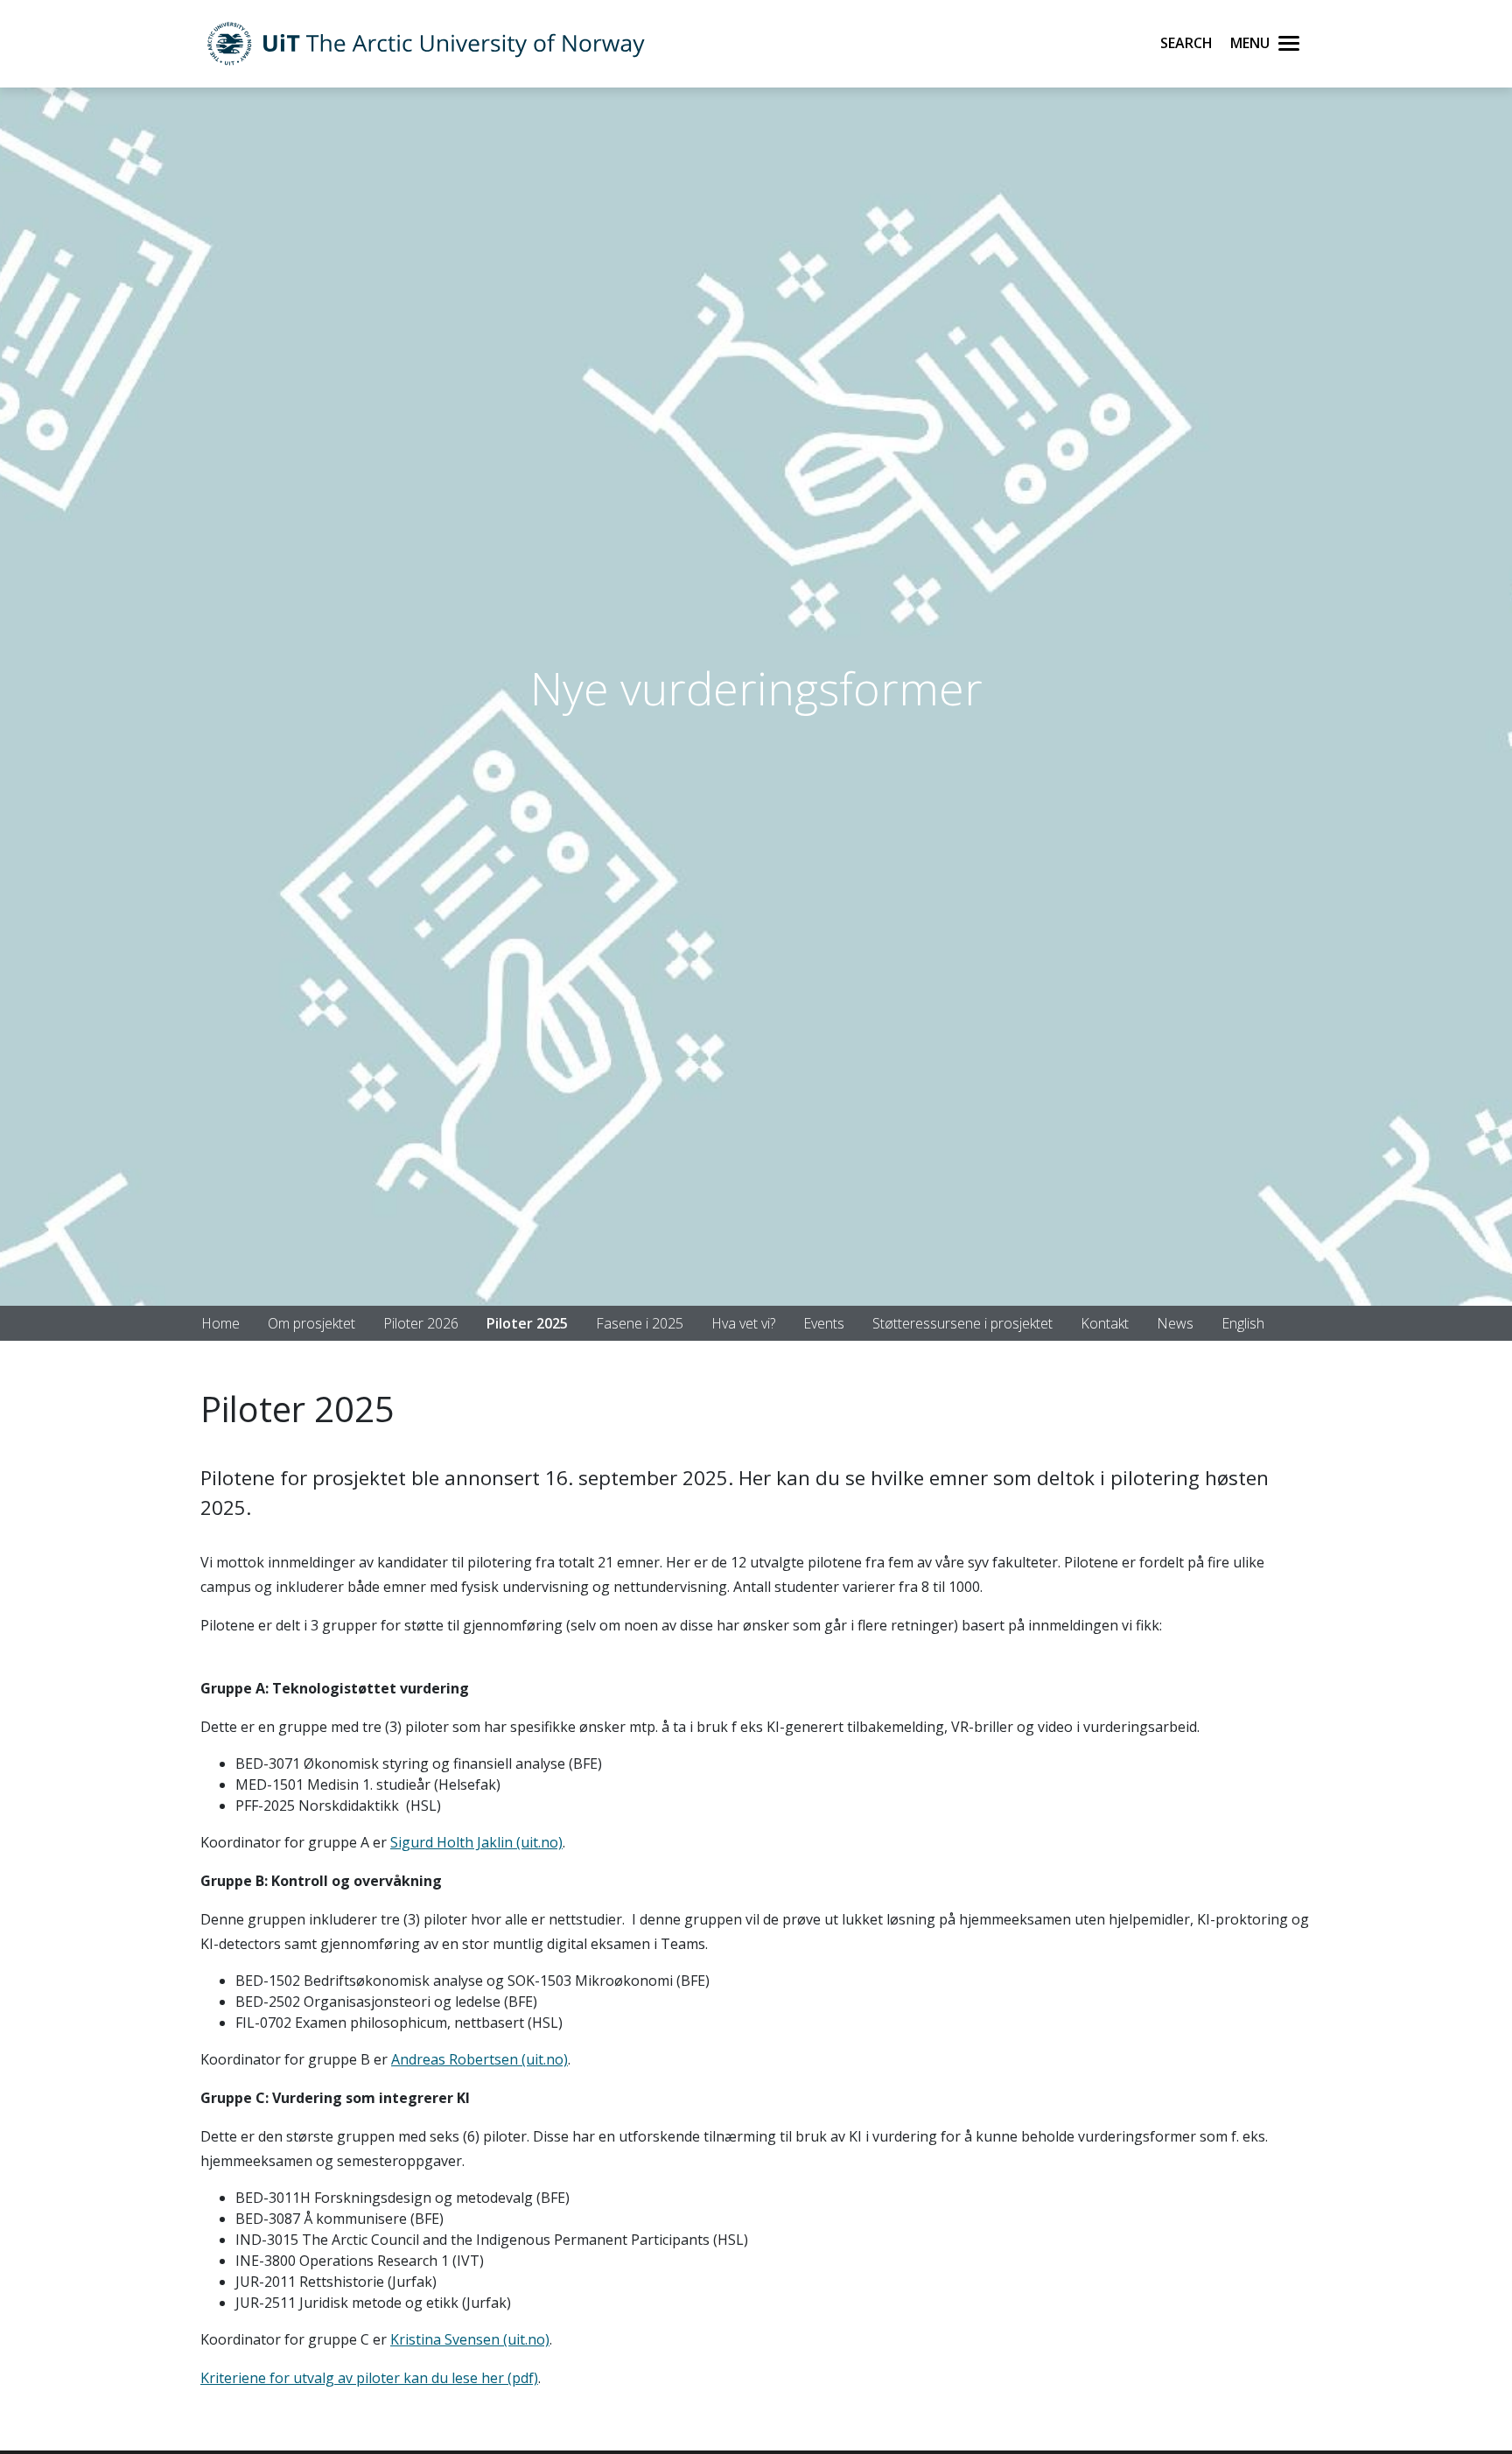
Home (220, 1323)
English (1243, 1323)
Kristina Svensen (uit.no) (470, 2339)
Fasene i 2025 (640, 1323)
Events (824, 1323)
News (1175, 1323)
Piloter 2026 (421, 1323)
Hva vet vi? (743, 1323)
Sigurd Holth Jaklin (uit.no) (476, 1842)
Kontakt (1105, 1323)
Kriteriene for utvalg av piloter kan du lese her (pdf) (369, 2378)
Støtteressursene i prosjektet (962, 1323)
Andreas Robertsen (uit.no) (479, 2059)
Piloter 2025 (527, 1323)
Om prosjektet (311, 1323)
